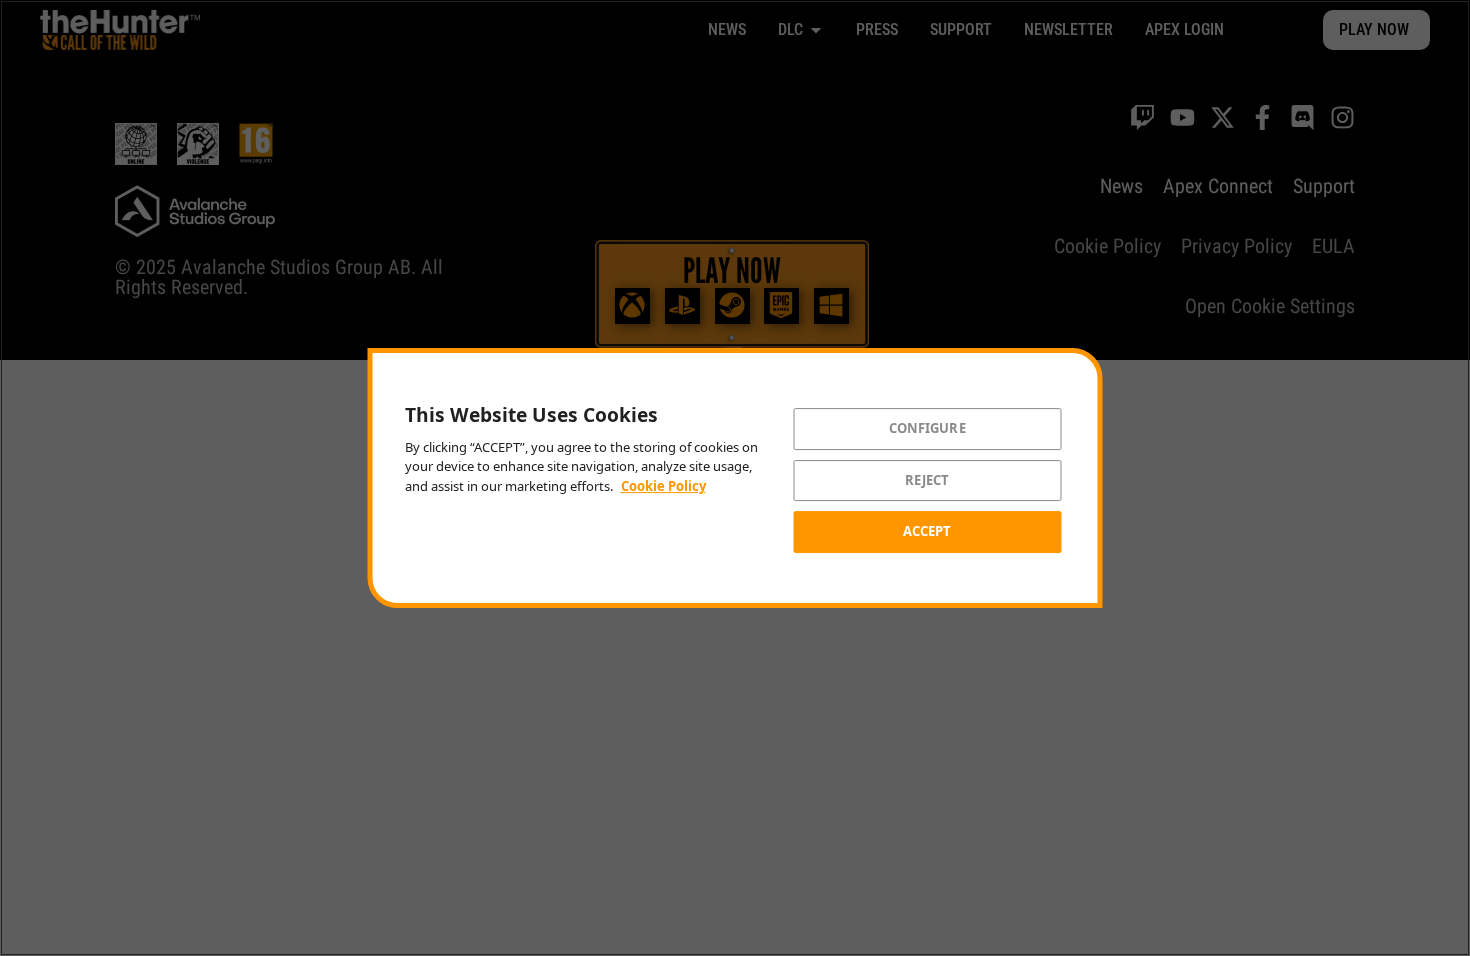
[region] (735, 478)
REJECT (927, 480)
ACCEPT (927, 531)
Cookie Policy (663, 486)
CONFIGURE (927, 428)
